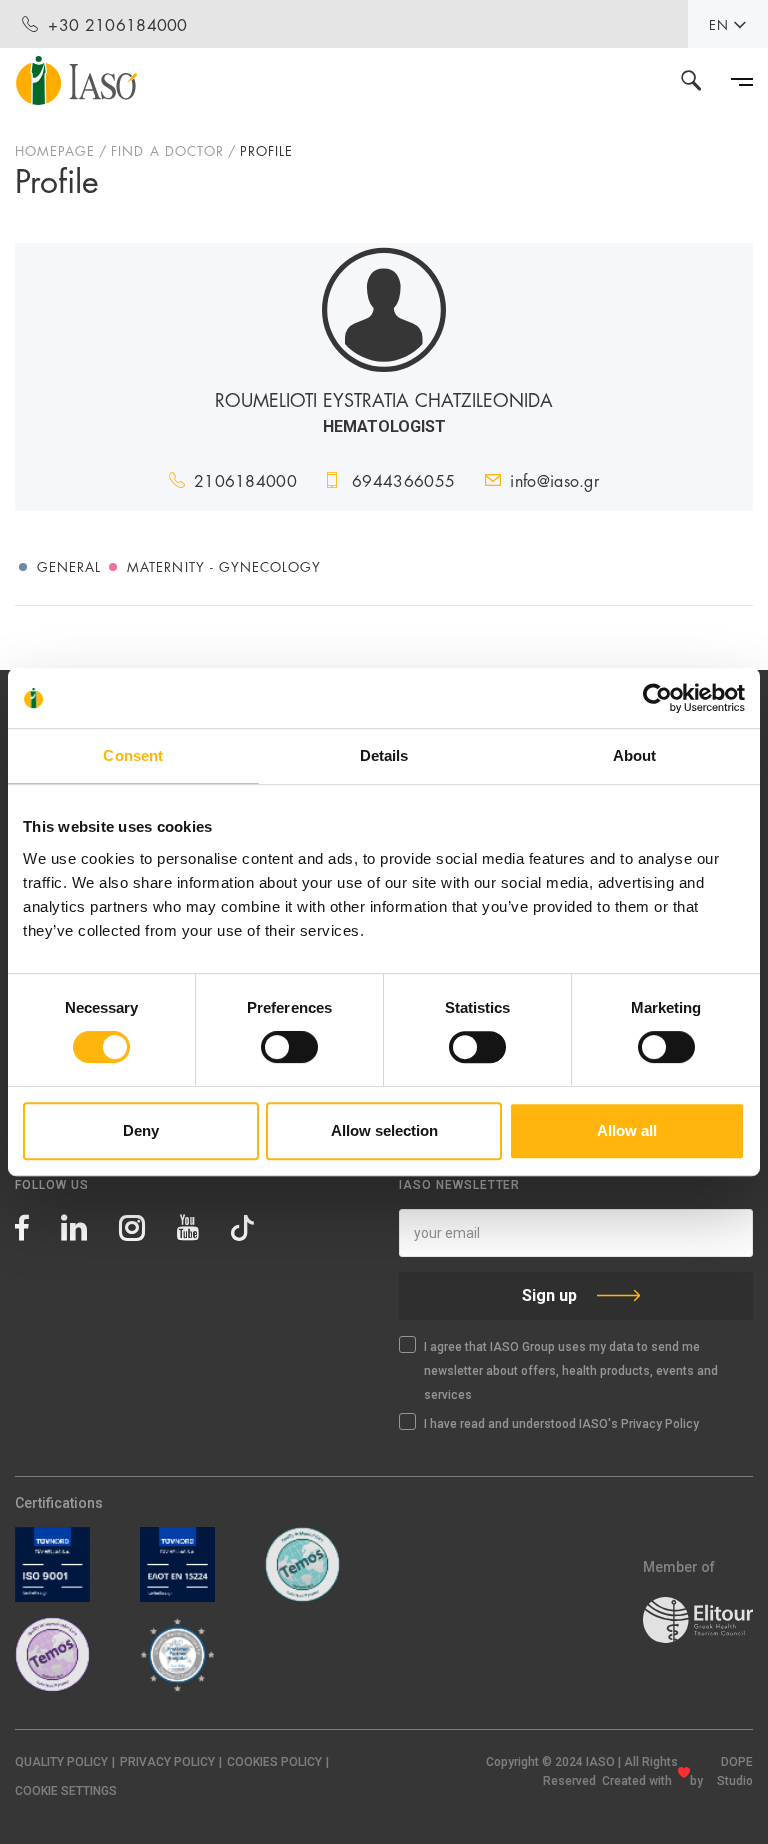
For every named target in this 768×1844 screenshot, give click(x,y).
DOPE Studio (735, 1771)
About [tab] (635, 755)
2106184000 (245, 479)
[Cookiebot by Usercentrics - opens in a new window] (657, 698)
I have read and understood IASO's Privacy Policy (561, 1424)
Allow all (627, 1130)
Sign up (549, 1295)
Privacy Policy (167, 1762)
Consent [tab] (133, 755)
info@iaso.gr (554, 479)
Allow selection (384, 1130)
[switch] (289, 1047)
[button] (66, 1791)
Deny (141, 1130)
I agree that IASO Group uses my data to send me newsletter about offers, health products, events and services (571, 1371)
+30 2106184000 (117, 23)
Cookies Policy (274, 1762)
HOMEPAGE (55, 150)
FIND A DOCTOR (167, 150)
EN (719, 24)
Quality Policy (61, 1762)
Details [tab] (384, 755)
